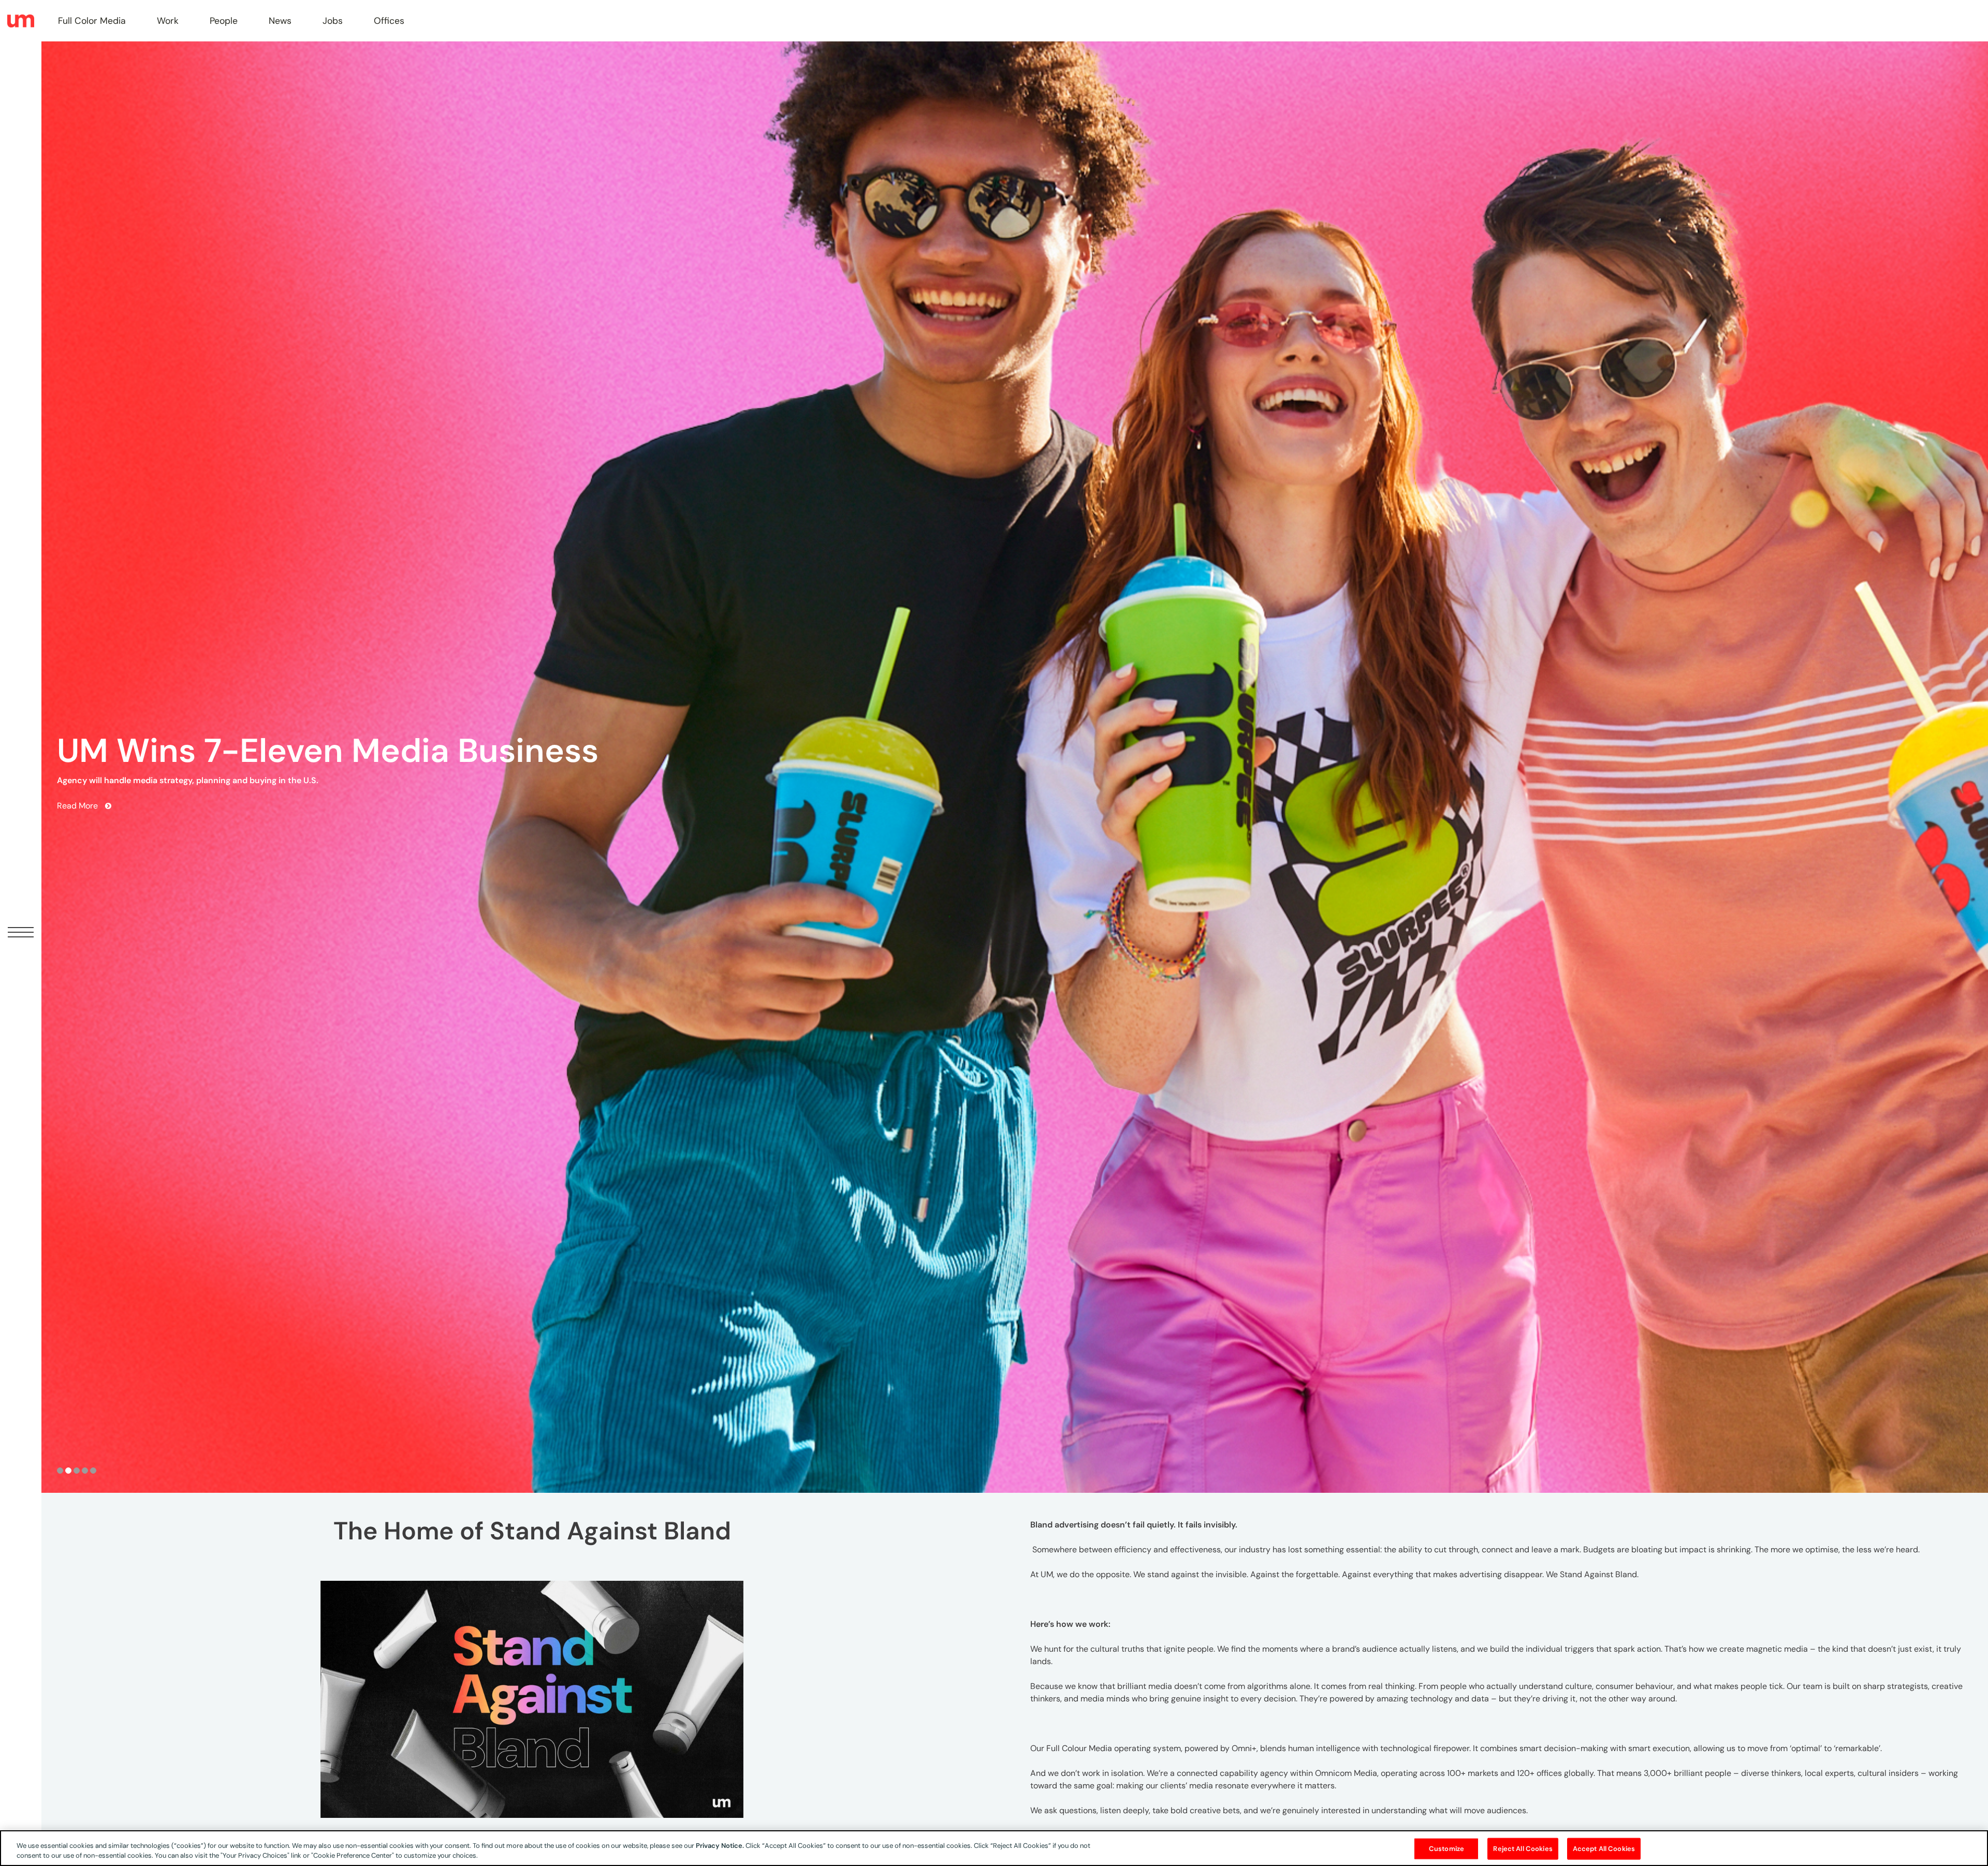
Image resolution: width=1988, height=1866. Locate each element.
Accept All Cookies (1604, 1849)
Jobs (333, 21)
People (224, 21)
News (280, 21)
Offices (389, 21)
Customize (1446, 1849)
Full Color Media (92, 21)
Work (168, 21)
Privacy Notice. (720, 1846)
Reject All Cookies (1523, 1849)
